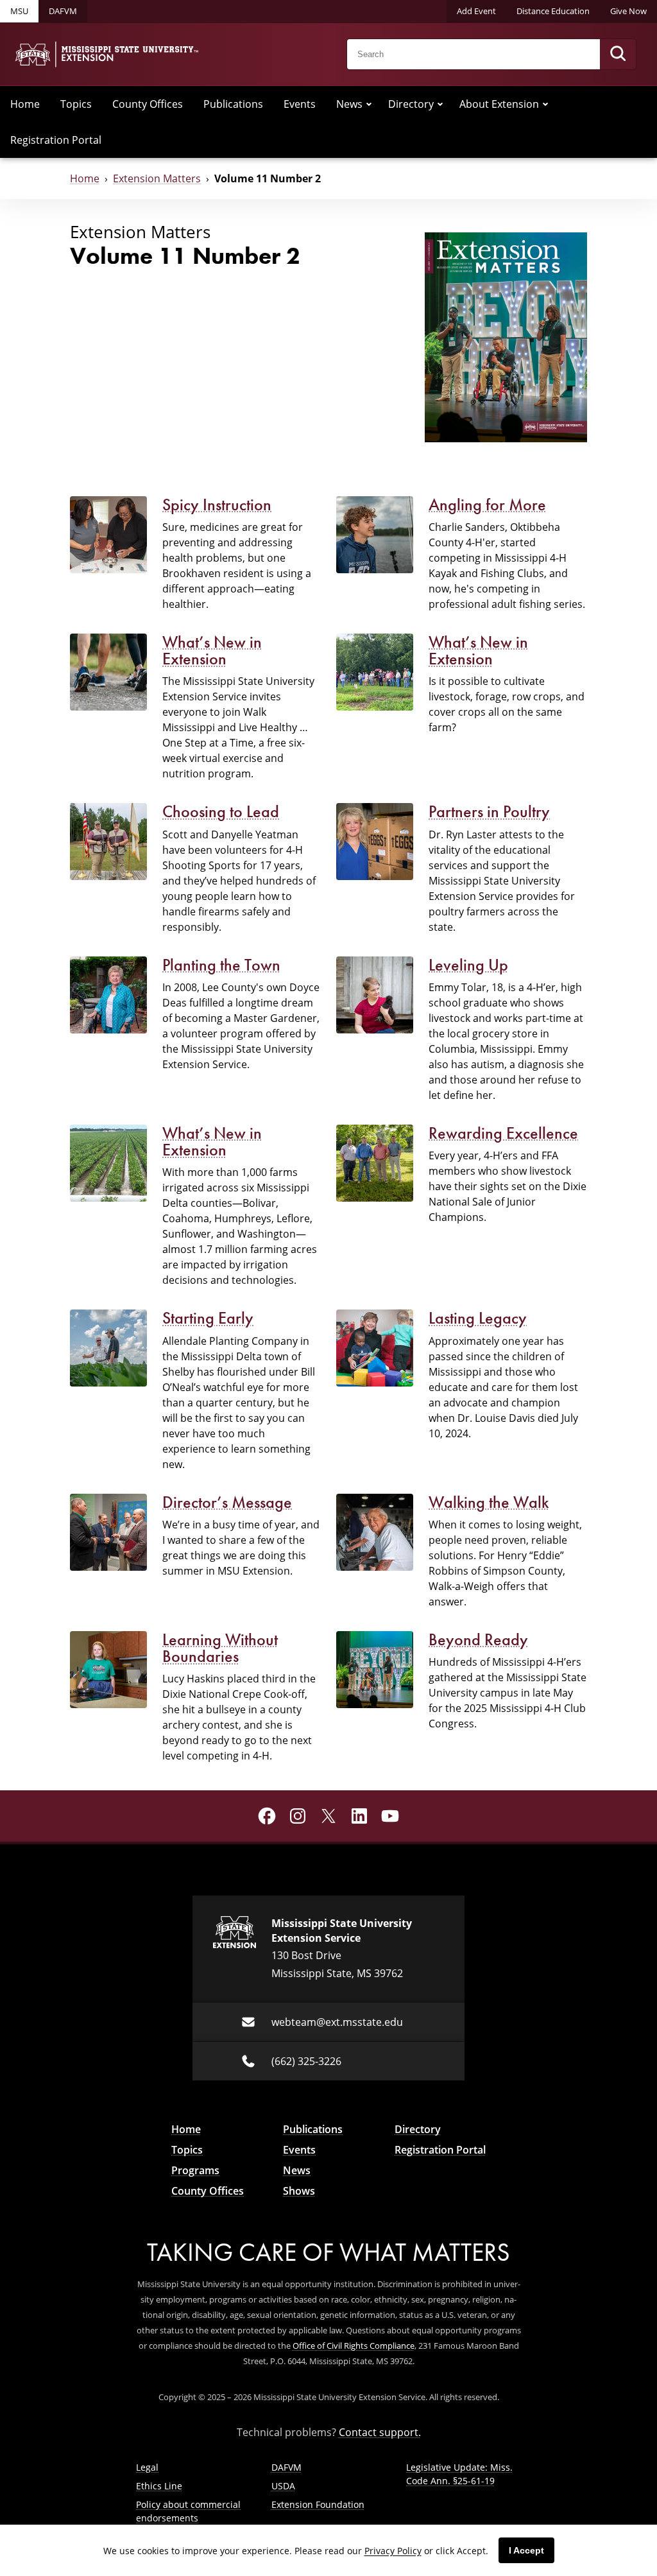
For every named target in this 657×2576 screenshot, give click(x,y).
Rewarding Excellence (503, 1133)
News (349, 104)
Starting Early (208, 1318)
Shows (299, 2191)
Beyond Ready (478, 1639)
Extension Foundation (318, 2504)
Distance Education (553, 11)
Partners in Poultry (489, 811)
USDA (283, 2486)
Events (300, 104)
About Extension (499, 104)
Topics (76, 104)
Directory (411, 104)
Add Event (476, 11)
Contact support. (380, 2432)
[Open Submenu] (369, 104)
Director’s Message (227, 1502)
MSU (19, 11)
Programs (195, 2170)
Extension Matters (157, 178)
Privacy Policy (393, 2551)
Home (25, 104)
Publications (233, 104)
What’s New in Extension (212, 650)
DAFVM (63, 11)
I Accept (526, 2550)
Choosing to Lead (221, 811)
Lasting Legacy (478, 1318)
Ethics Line (159, 2486)
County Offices (148, 104)
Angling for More (487, 505)
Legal (147, 2467)
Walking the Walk (489, 1502)
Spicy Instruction (217, 505)
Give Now (628, 11)
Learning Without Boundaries (220, 1648)
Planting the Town (221, 965)
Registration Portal (56, 140)
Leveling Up (468, 965)
